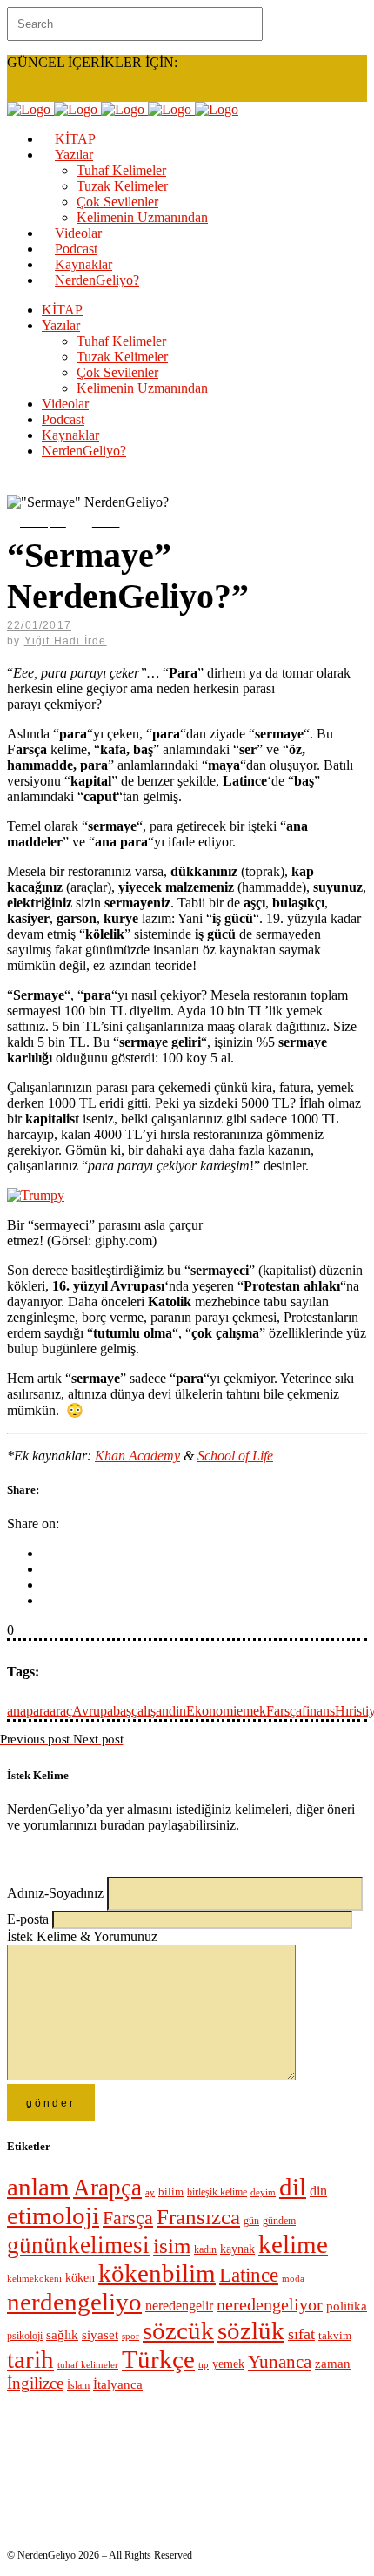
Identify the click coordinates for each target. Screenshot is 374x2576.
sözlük (251, 2330)
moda (293, 2279)
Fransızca (198, 2217)
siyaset (100, 2335)
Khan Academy (137, 1456)
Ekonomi (211, 1711)
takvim (335, 2335)
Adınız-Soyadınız (57, 1893)
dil (293, 2187)
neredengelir (179, 2306)
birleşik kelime (217, 2192)
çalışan (150, 1711)
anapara (28, 1711)
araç (61, 1711)
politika (347, 2306)
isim (172, 2246)
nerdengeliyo (74, 2302)
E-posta (30, 1919)
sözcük (178, 2330)
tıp (204, 2365)
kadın (205, 2250)
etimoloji (53, 2215)
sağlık (62, 2335)
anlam (38, 2187)
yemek (228, 2364)
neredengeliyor (270, 2305)
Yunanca (280, 2362)
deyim (263, 2192)
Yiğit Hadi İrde (66, 641)
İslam (78, 2385)
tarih (30, 2359)
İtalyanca (118, 2384)
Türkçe (158, 2359)
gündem (279, 2221)
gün (251, 2221)
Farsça (284, 1711)
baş (122, 1711)
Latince (249, 2275)
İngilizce (35, 2383)
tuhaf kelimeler (88, 2364)
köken (80, 2278)
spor (130, 2336)
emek (251, 1711)
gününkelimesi (78, 2245)
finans (318, 1711)
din (177, 1711)
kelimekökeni (34, 2278)
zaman (333, 2364)
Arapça (107, 2188)
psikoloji (25, 2336)
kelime (293, 2244)
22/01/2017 (39, 625)
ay (150, 2192)
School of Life (235, 1456)
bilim (171, 2192)
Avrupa (93, 1711)
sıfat (301, 2334)
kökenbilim (157, 2273)
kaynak (237, 2249)
